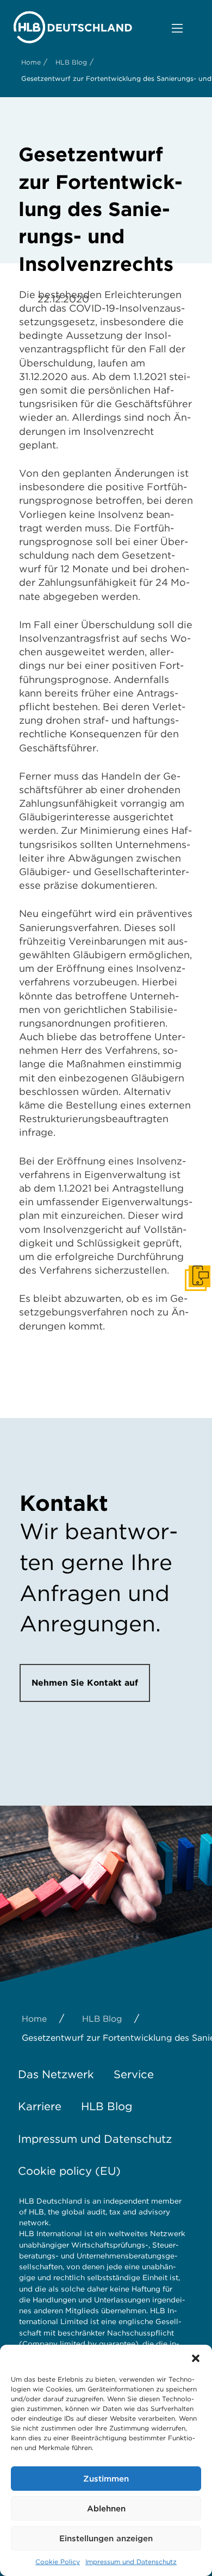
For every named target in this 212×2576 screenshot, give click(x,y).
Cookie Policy (58, 2562)
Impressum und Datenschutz (131, 2562)
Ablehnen (106, 2509)
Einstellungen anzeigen (106, 2539)
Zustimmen (106, 2479)
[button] (196, 2358)
